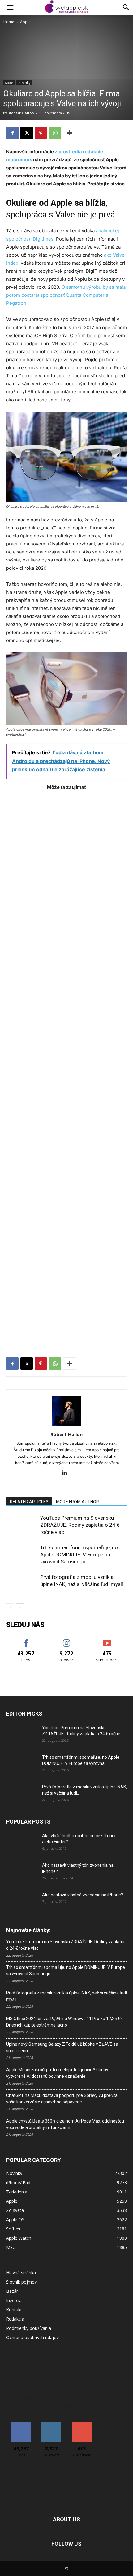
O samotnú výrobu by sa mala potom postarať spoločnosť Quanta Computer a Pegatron (66, 295)
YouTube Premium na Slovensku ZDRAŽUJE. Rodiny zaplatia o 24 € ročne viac (80, 1525)
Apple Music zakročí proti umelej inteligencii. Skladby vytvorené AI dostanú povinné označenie (57, 2073)
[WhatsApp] (55, 133)
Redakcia (15, 2319)
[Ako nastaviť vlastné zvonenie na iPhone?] (22, 1900)
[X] (27, 133)
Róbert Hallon (21, 113)
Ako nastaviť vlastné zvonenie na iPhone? (83, 1895)
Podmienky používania (29, 2328)
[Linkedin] (67, 1473)
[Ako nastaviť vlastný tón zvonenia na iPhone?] (22, 1873)
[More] (70, 133)
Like (26, 1640)
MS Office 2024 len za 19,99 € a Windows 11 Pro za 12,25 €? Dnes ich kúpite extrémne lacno (64, 2022)
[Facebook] (12, 133)
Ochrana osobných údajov (32, 2337)
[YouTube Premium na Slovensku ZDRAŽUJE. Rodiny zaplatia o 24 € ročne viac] (22, 1525)
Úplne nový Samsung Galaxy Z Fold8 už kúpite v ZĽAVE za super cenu (62, 2047)
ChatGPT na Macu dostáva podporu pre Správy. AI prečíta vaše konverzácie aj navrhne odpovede (62, 2099)
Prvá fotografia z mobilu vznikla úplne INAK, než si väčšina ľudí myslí (66, 1996)
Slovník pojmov (21, 2282)
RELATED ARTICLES (29, 1502)
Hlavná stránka (21, 2273)
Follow (67, 1640)
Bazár (12, 2291)
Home (9, 22)
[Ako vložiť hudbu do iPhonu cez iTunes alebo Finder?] (22, 1843)
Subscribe (107, 1640)
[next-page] (20, 1607)
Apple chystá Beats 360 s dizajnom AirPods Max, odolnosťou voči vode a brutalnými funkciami (65, 2124)
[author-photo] (66, 1426)
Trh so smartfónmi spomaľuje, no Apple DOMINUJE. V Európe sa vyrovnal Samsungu (79, 1555)
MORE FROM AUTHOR (77, 1502)
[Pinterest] (41, 133)
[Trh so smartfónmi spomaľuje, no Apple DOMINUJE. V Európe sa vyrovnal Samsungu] (22, 1555)
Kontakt (14, 2310)
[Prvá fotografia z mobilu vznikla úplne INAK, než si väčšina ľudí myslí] (22, 1584)
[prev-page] (10, 1607)
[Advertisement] (66, 1063)
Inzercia (14, 2300)
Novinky (24, 83)
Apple (25, 22)
